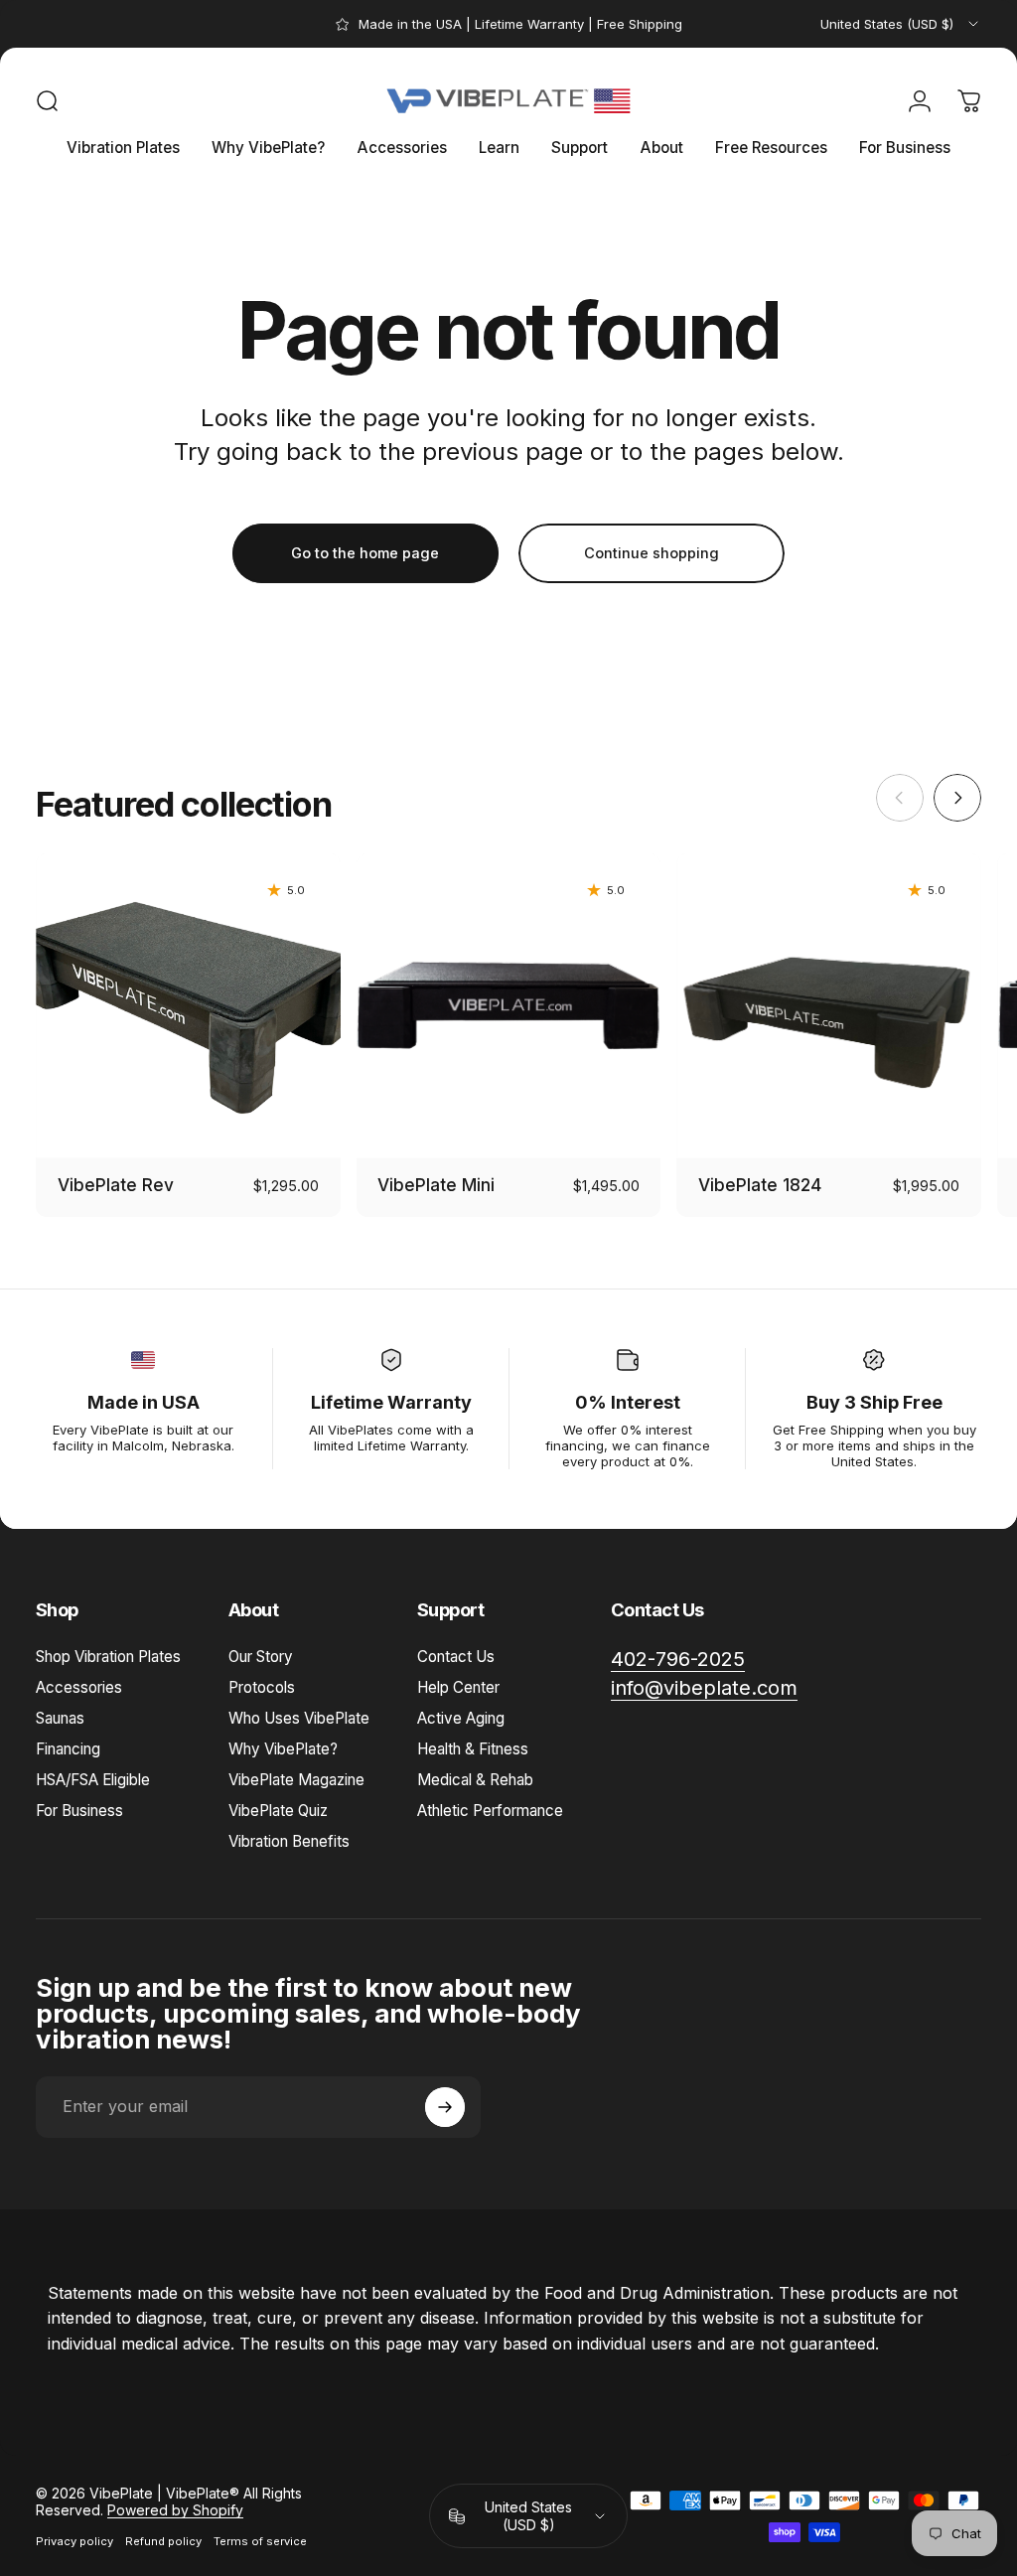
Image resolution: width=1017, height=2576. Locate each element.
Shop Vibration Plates (108, 1657)
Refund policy (163, 2541)
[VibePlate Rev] (188, 1006)
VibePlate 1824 (760, 1185)
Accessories (79, 1687)
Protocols (262, 1687)
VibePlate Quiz (278, 1811)
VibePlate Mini (436, 1185)
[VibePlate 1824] (829, 1006)
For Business (79, 1811)
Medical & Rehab (475, 1780)
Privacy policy (74, 2541)
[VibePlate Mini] (509, 1006)
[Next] (957, 798)
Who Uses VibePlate (299, 1718)
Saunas (60, 1718)
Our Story (261, 1657)
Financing (68, 1749)
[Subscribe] (445, 2107)
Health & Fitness (473, 1749)
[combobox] (901, 24)
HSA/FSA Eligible (93, 1780)
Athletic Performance (490, 1811)
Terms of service (260, 2541)
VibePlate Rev (116, 1185)
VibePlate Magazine (296, 1780)
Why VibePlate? (283, 1749)
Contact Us (456, 1657)
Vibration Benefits (289, 1841)
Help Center (458, 1687)
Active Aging (461, 1718)
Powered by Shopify (175, 2510)
